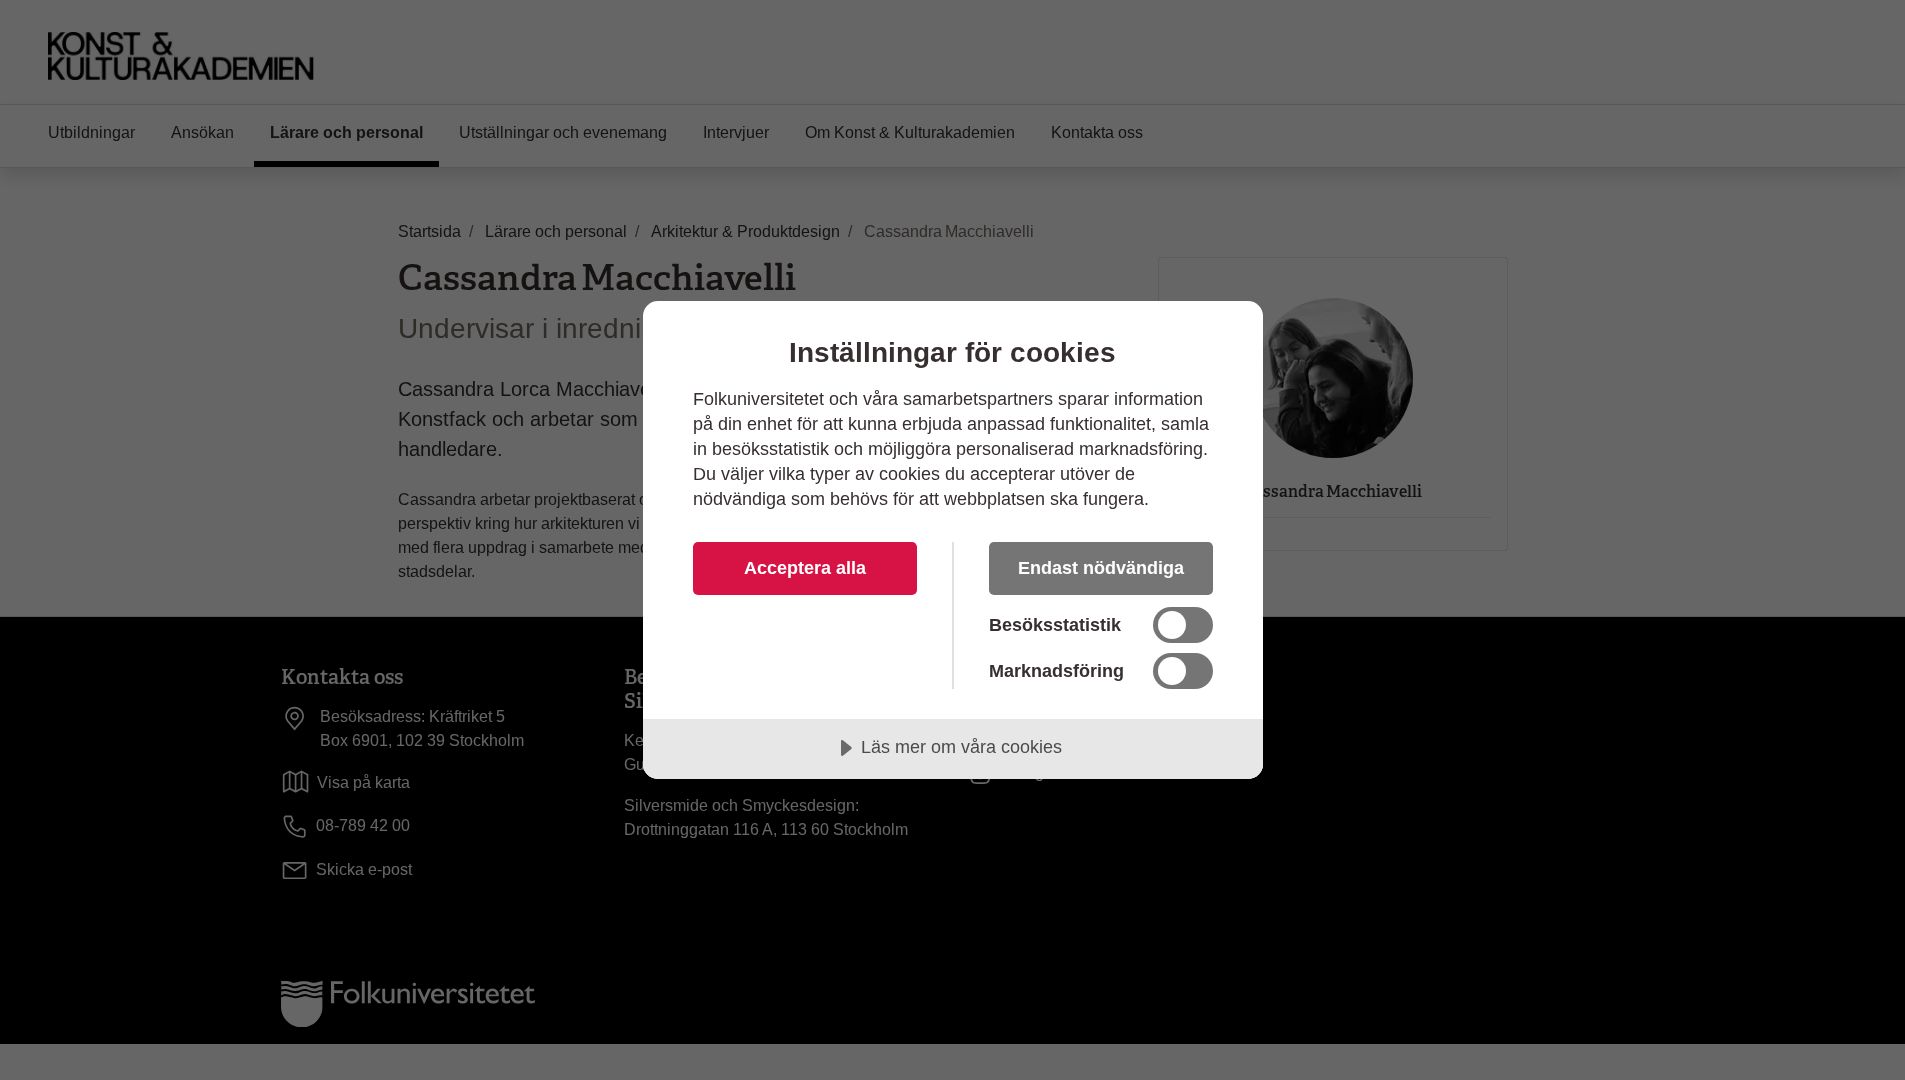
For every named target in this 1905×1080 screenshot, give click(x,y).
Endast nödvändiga (1101, 568)
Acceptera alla (805, 568)
